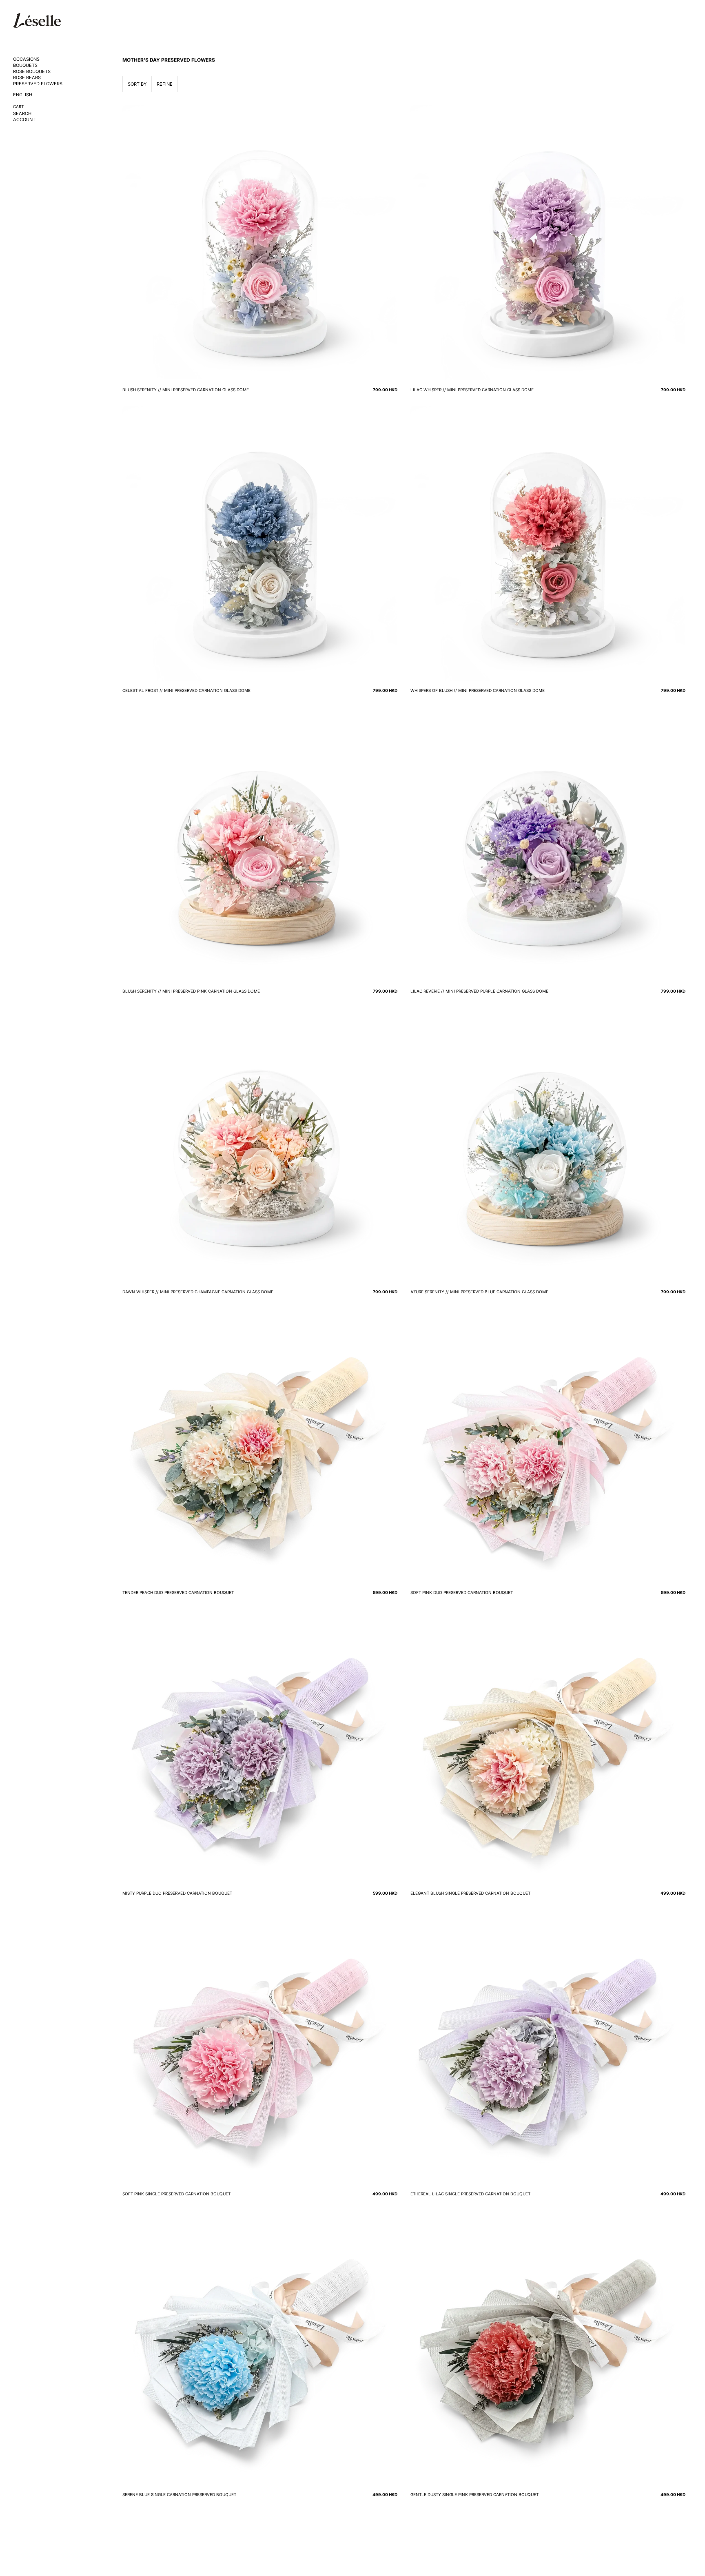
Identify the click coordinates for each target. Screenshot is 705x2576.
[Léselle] (37, 20)
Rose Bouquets (32, 72)
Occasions (26, 59)
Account (24, 120)
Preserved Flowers (38, 84)
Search (22, 114)
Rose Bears (27, 78)
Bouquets (25, 65)
